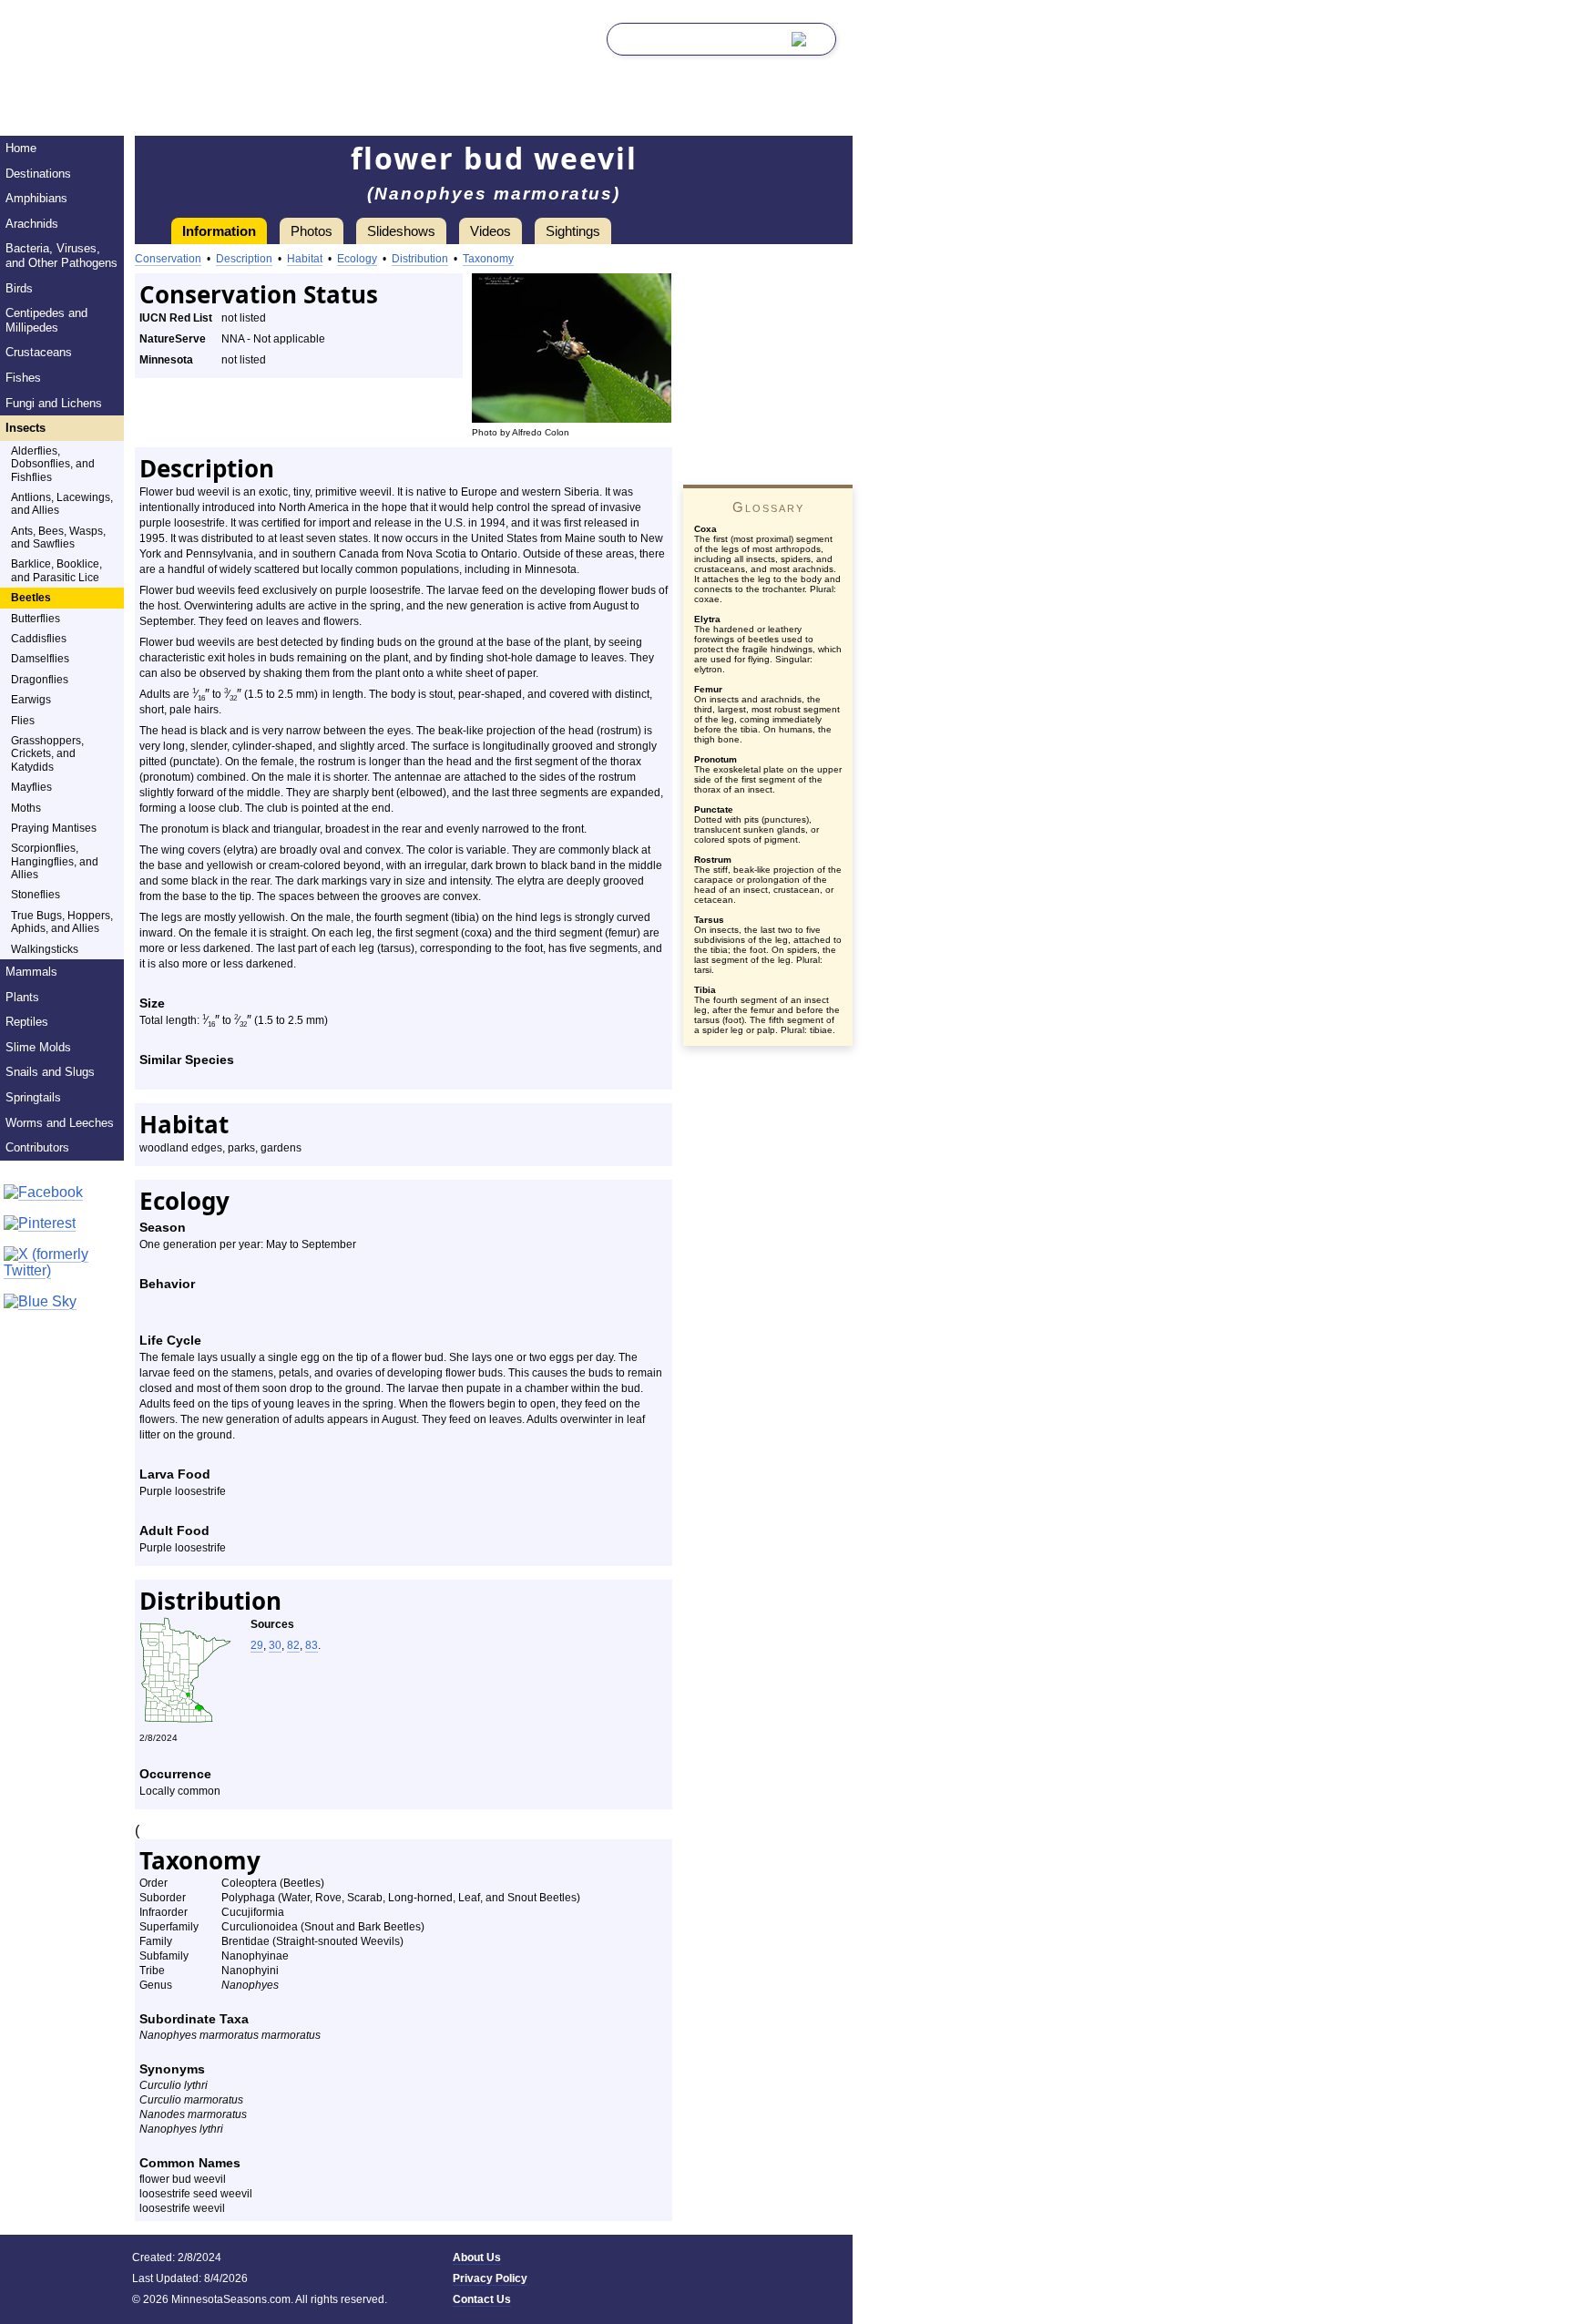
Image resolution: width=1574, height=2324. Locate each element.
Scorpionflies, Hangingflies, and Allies (55, 861)
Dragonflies (40, 680)
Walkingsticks (45, 949)
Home (21, 148)
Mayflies (31, 787)
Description (244, 259)
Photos (312, 231)
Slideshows (401, 231)
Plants (22, 997)
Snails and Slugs (50, 1072)
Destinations (38, 174)
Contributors (37, 1147)
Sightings (573, 231)
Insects (26, 428)
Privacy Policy (490, 2278)
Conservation (168, 259)
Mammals (31, 972)
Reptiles (27, 1022)
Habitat (305, 259)
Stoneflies (36, 895)
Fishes (23, 378)
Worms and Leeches (60, 1123)
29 (257, 1645)
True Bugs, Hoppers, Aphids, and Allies (62, 922)
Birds (19, 288)
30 (275, 1645)
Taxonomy (488, 259)
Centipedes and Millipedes (46, 320)
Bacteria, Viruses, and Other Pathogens (61, 256)
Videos (491, 231)
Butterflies (36, 619)
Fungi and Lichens (54, 403)
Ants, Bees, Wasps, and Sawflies (58, 537)
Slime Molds (38, 1047)
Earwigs (31, 700)
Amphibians (36, 198)
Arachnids (32, 224)
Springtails (33, 1097)
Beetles (31, 598)
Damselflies (40, 659)
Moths (26, 808)
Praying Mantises (54, 828)
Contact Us (482, 2299)
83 (312, 1645)
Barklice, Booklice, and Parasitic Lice (56, 570)
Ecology (357, 259)
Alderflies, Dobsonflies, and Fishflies (53, 464)
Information (219, 231)
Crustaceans (39, 352)
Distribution (420, 259)
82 (293, 1645)
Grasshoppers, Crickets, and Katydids (47, 754)
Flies (23, 721)
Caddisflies (39, 639)
